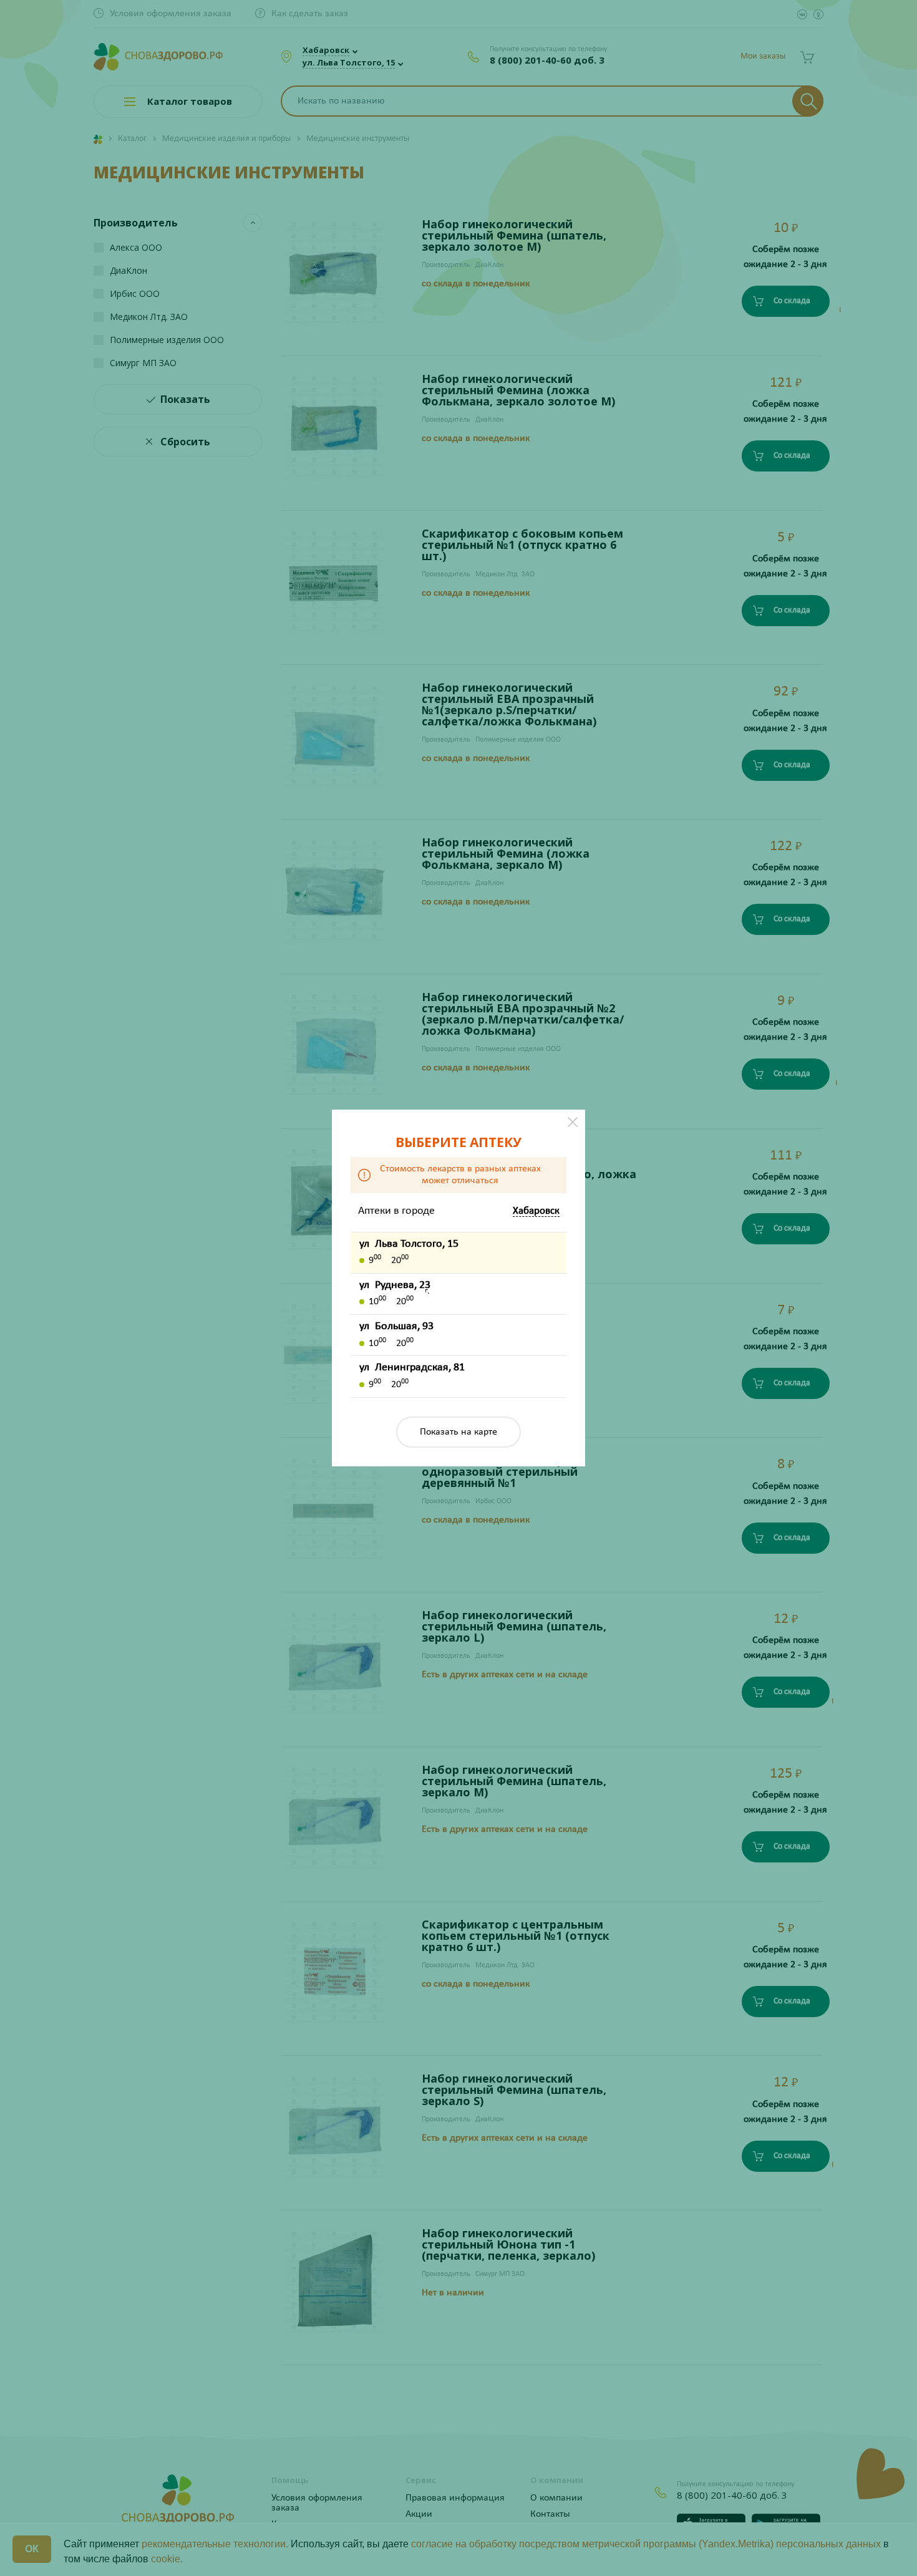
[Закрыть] (573, 1122)
